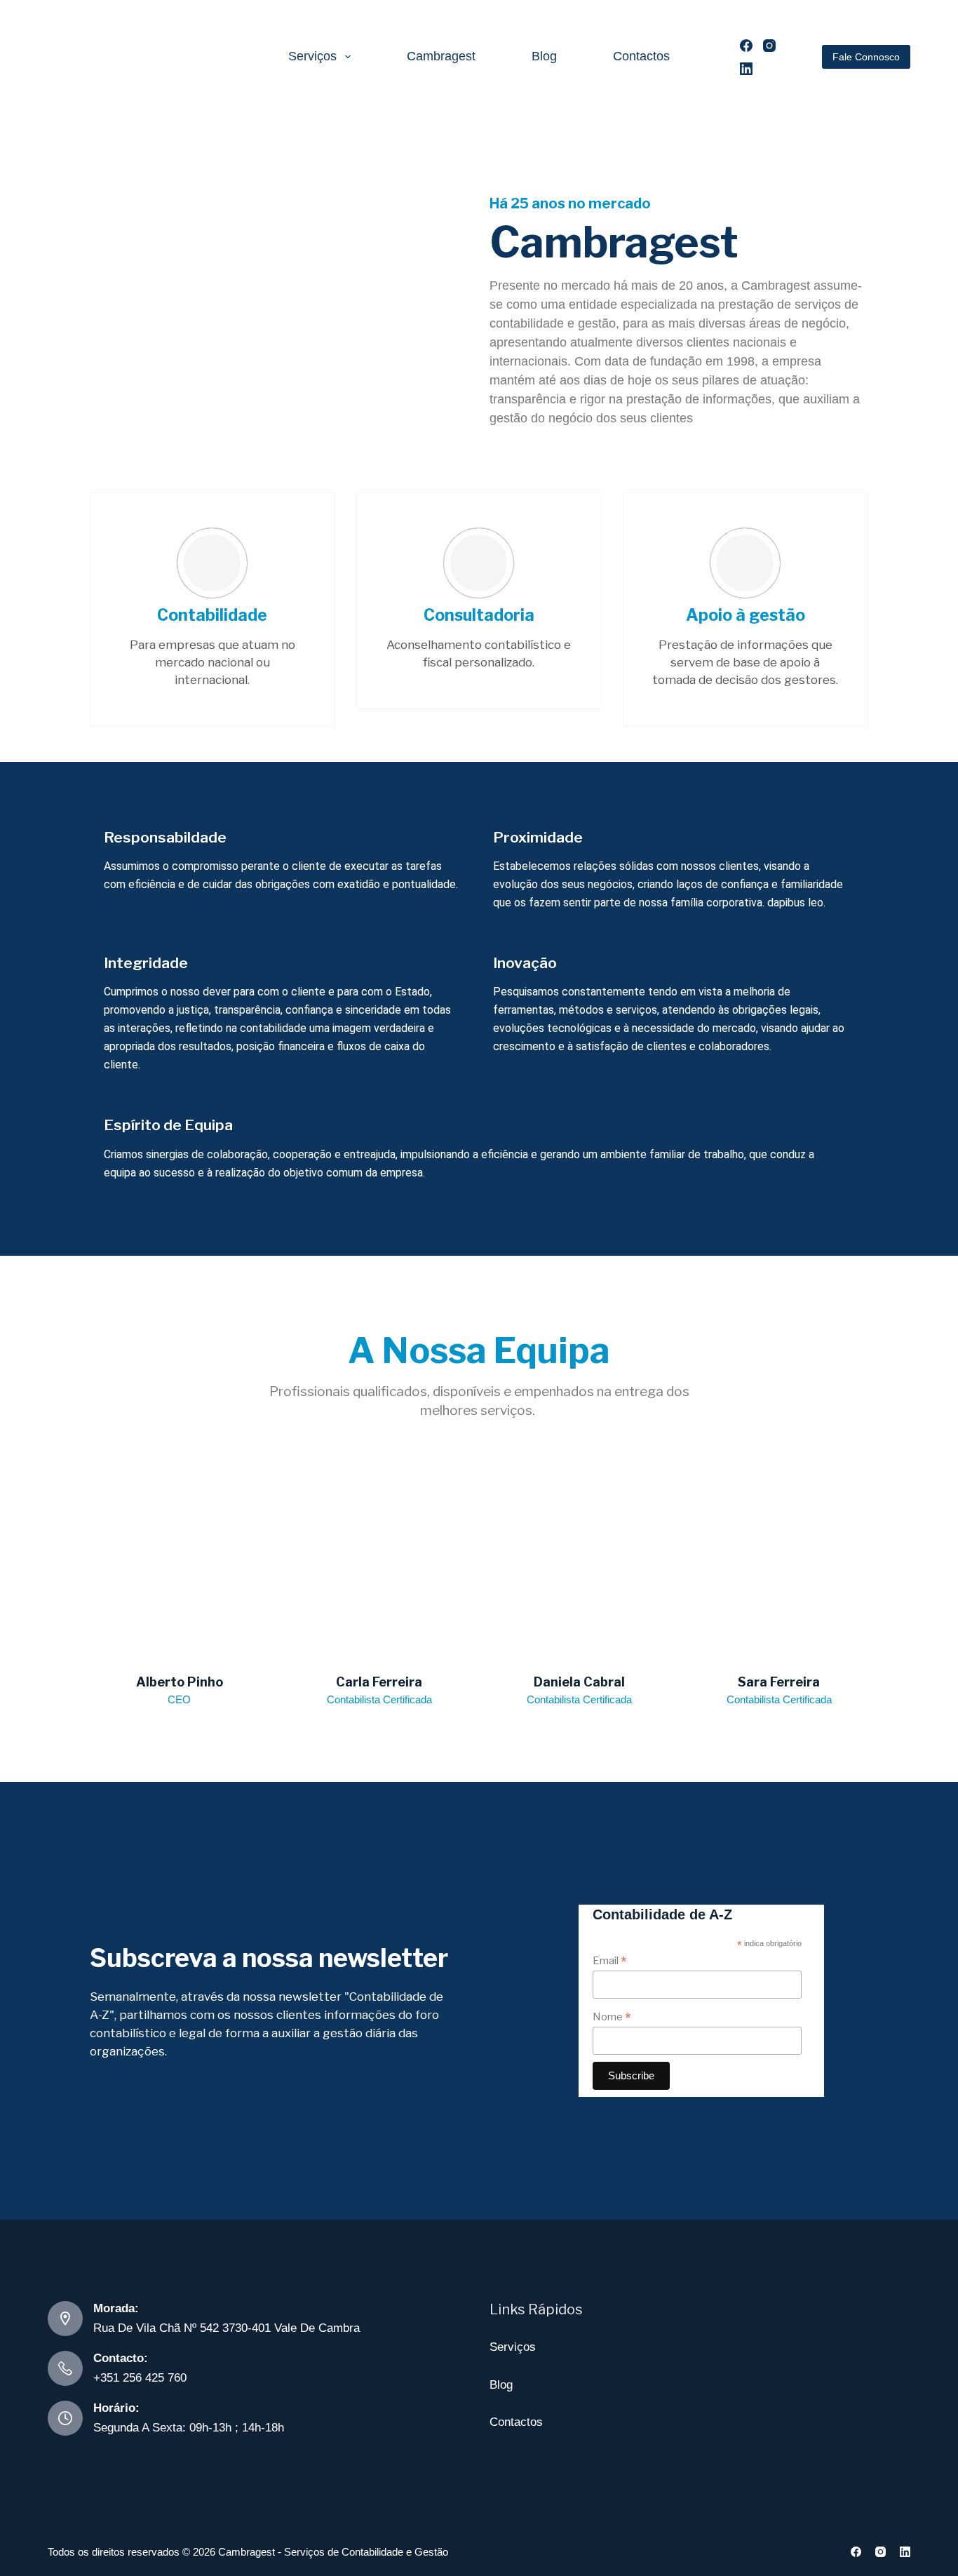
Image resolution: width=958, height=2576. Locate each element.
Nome (612, 2017)
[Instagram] (769, 46)
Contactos (641, 56)
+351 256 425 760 (140, 2378)
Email (610, 1960)
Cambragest (441, 56)
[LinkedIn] (746, 69)
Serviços (312, 56)
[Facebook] (746, 46)
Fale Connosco (866, 57)
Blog (544, 56)
